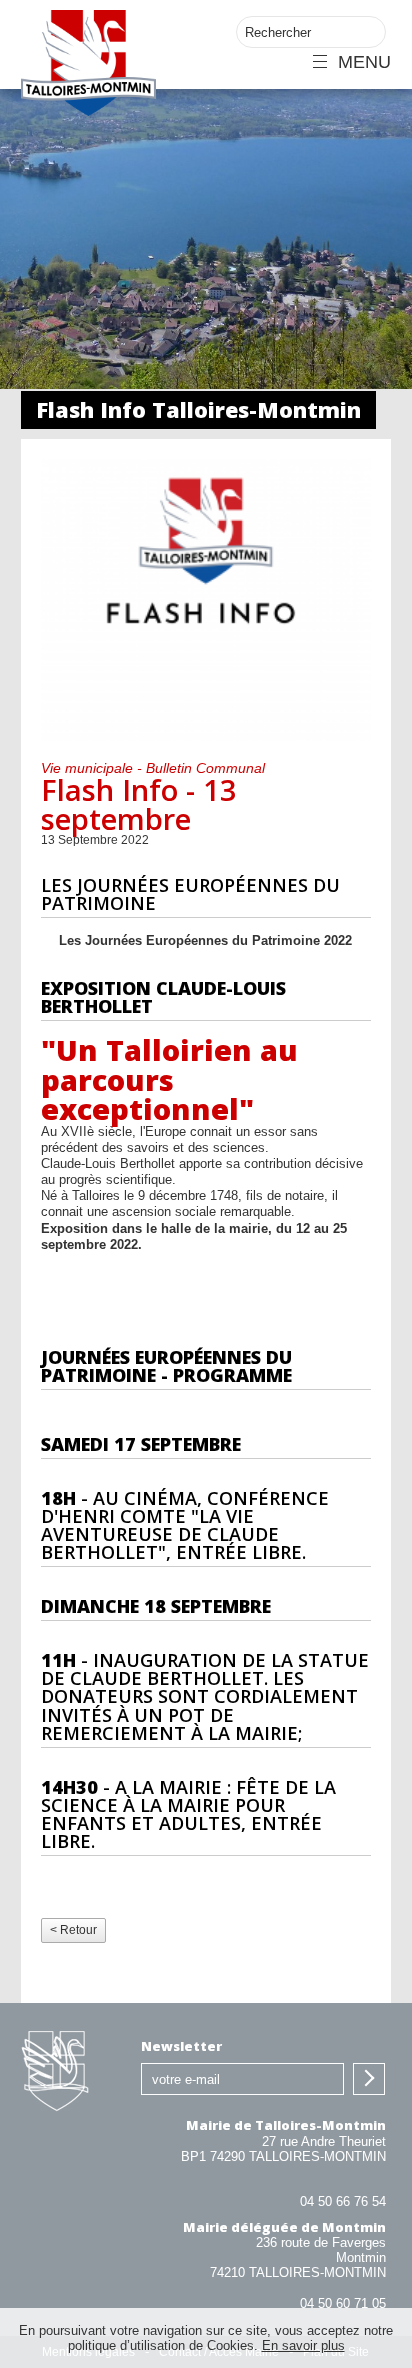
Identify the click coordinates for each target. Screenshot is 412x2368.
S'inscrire (369, 2079)
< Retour (73, 1930)
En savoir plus (303, 2345)
